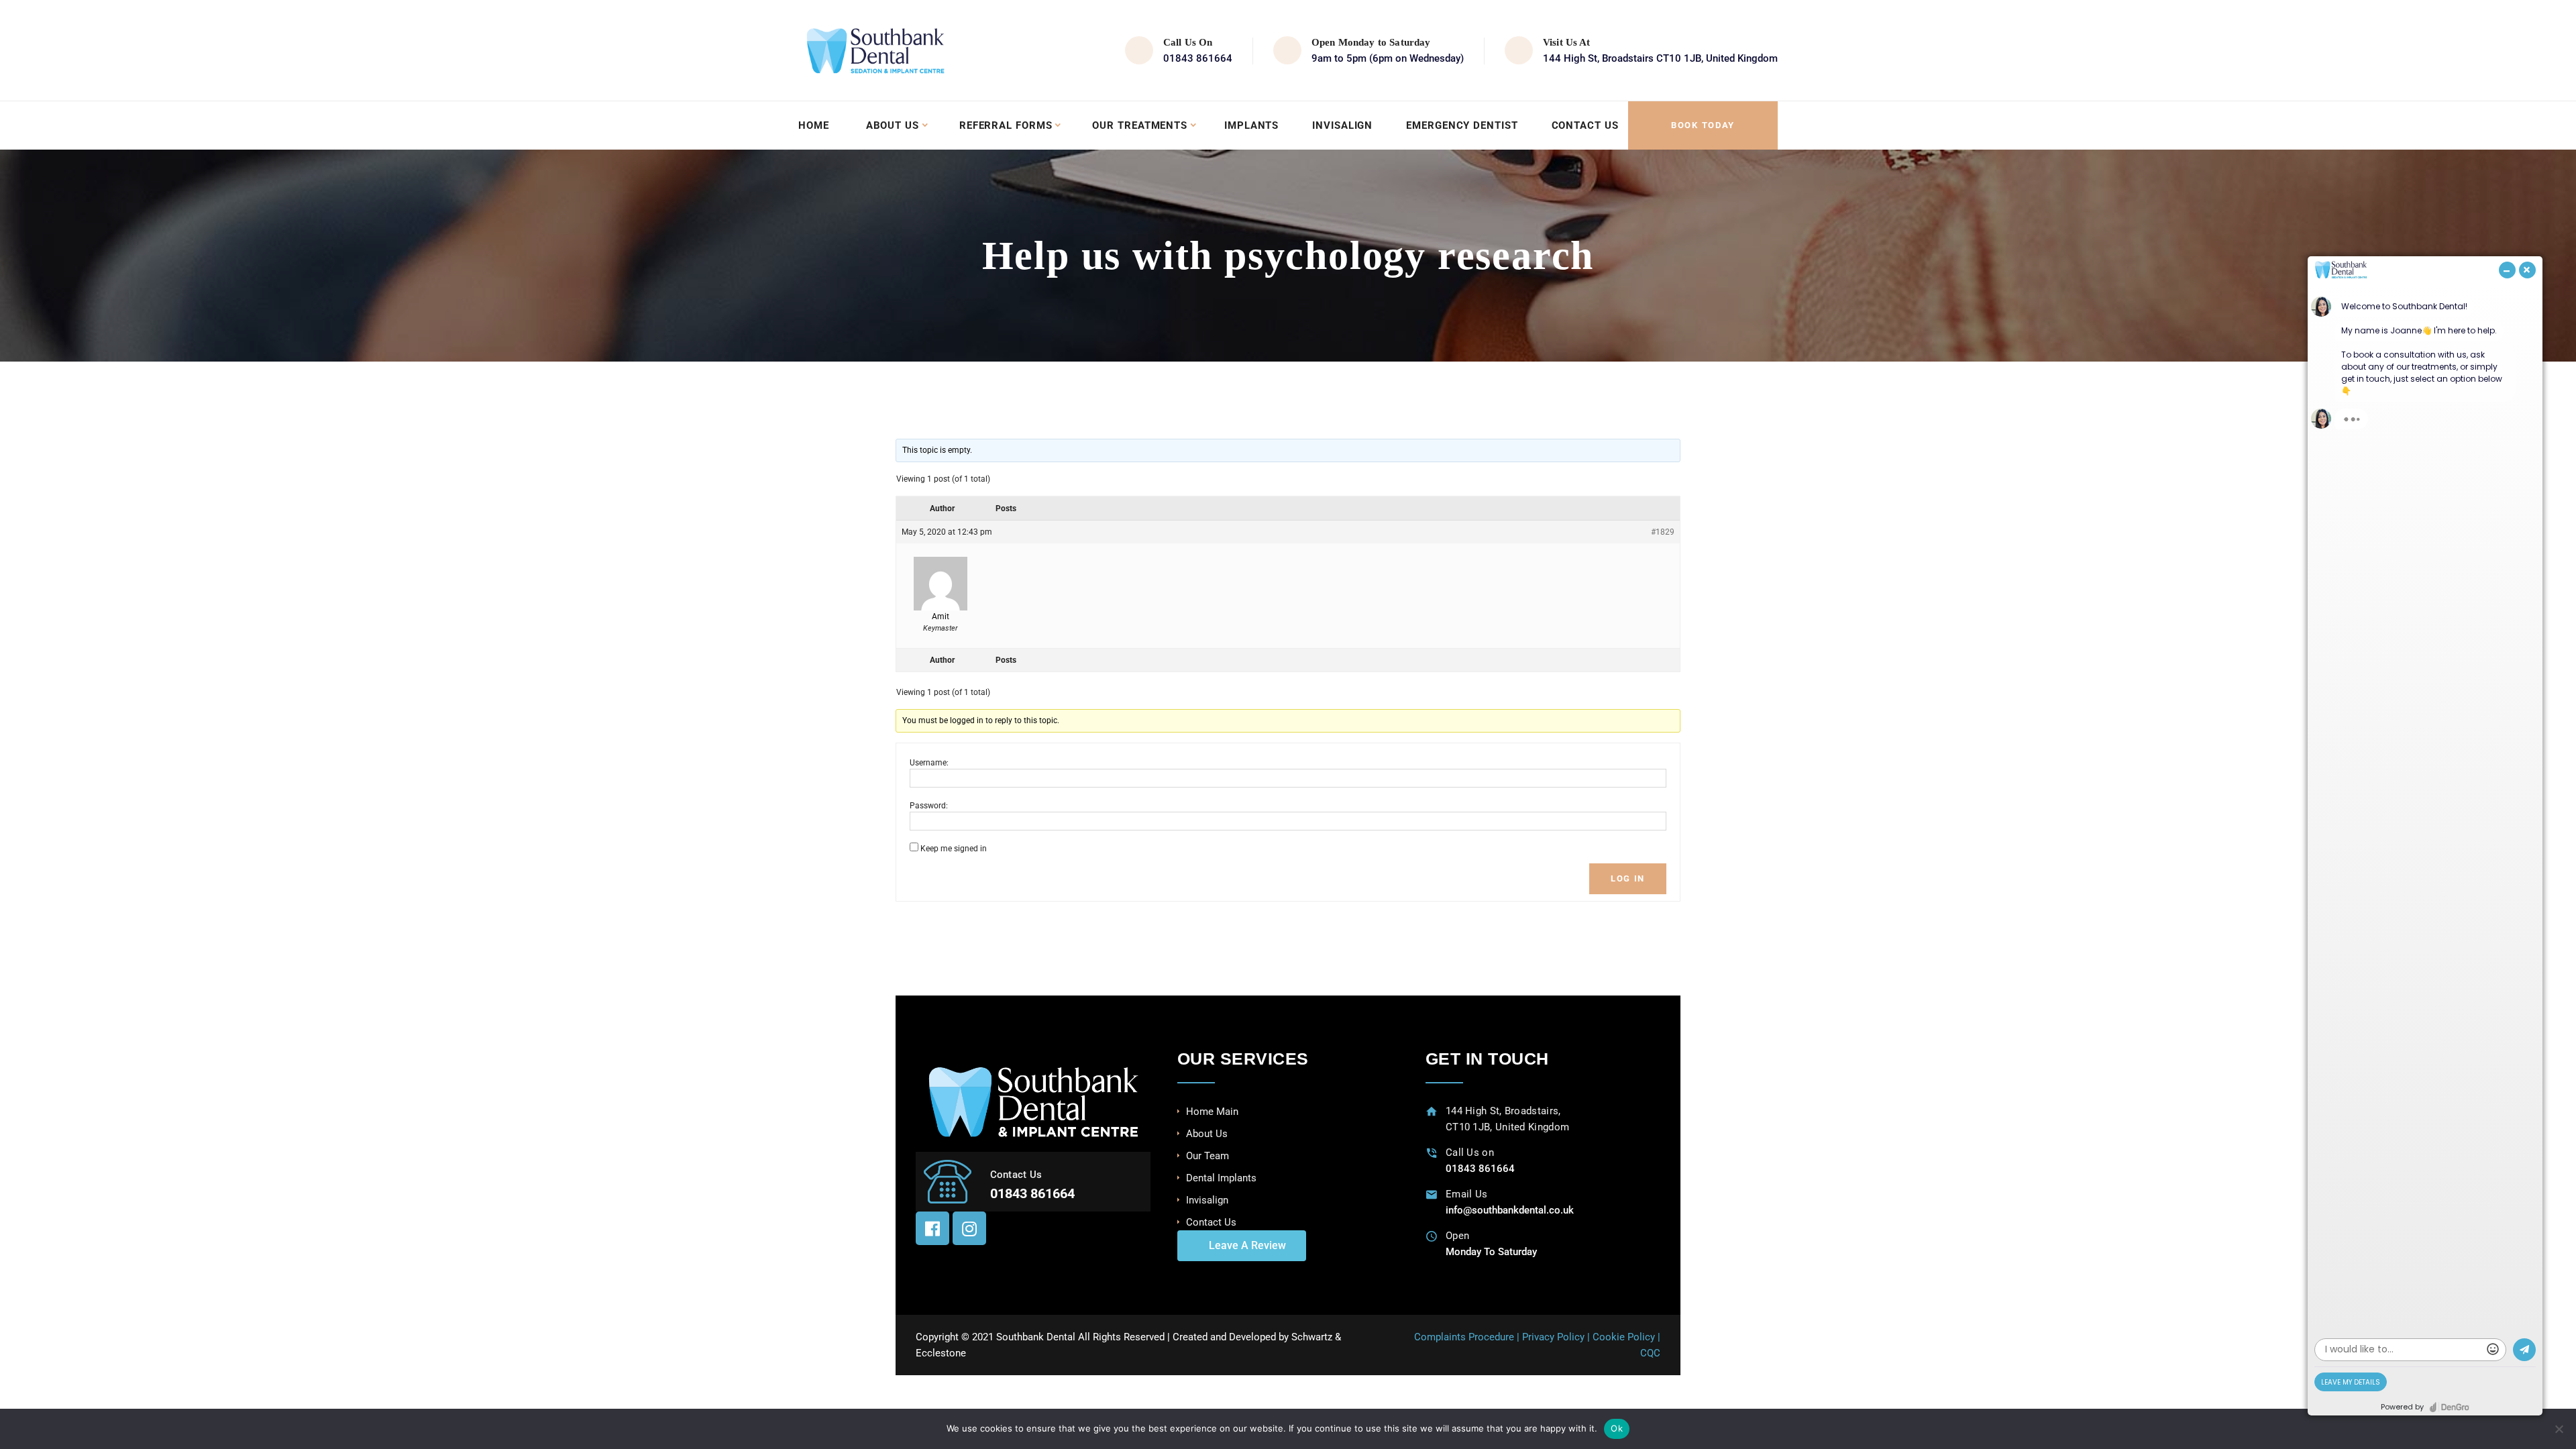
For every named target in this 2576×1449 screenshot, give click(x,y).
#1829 (1663, 532)
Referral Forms (1006, 125)
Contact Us (1585, 125)
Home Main (1212, 1112)
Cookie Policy (1624, 1337)
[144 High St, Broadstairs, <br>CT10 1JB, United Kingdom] (1432, 1111)
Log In (1628, 878)
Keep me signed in (954, 849)
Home (814, 125)
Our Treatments (1140, 125)
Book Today (1703, 125)
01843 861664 (1198, 58)
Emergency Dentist (1462, 125)
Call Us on (1470, 1152)
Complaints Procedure (1464, 1337)
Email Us (1466, 1194)
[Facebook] (932, 1228)
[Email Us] (1432, 1194)
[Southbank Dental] (875, 50)
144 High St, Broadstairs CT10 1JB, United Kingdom (1660, 58)
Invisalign (1342, 125)
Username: (929, 763)
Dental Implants (1221, 1178)
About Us (893, 125)
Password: (929, 806)
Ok (1617, 1428)
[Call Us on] (1432, 1153)
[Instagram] (969, 1228)
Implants (1251, 125)
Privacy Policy (1553, 1337)
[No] (2559, 1429)
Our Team (1207, 1156)
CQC (1650, 1353)
